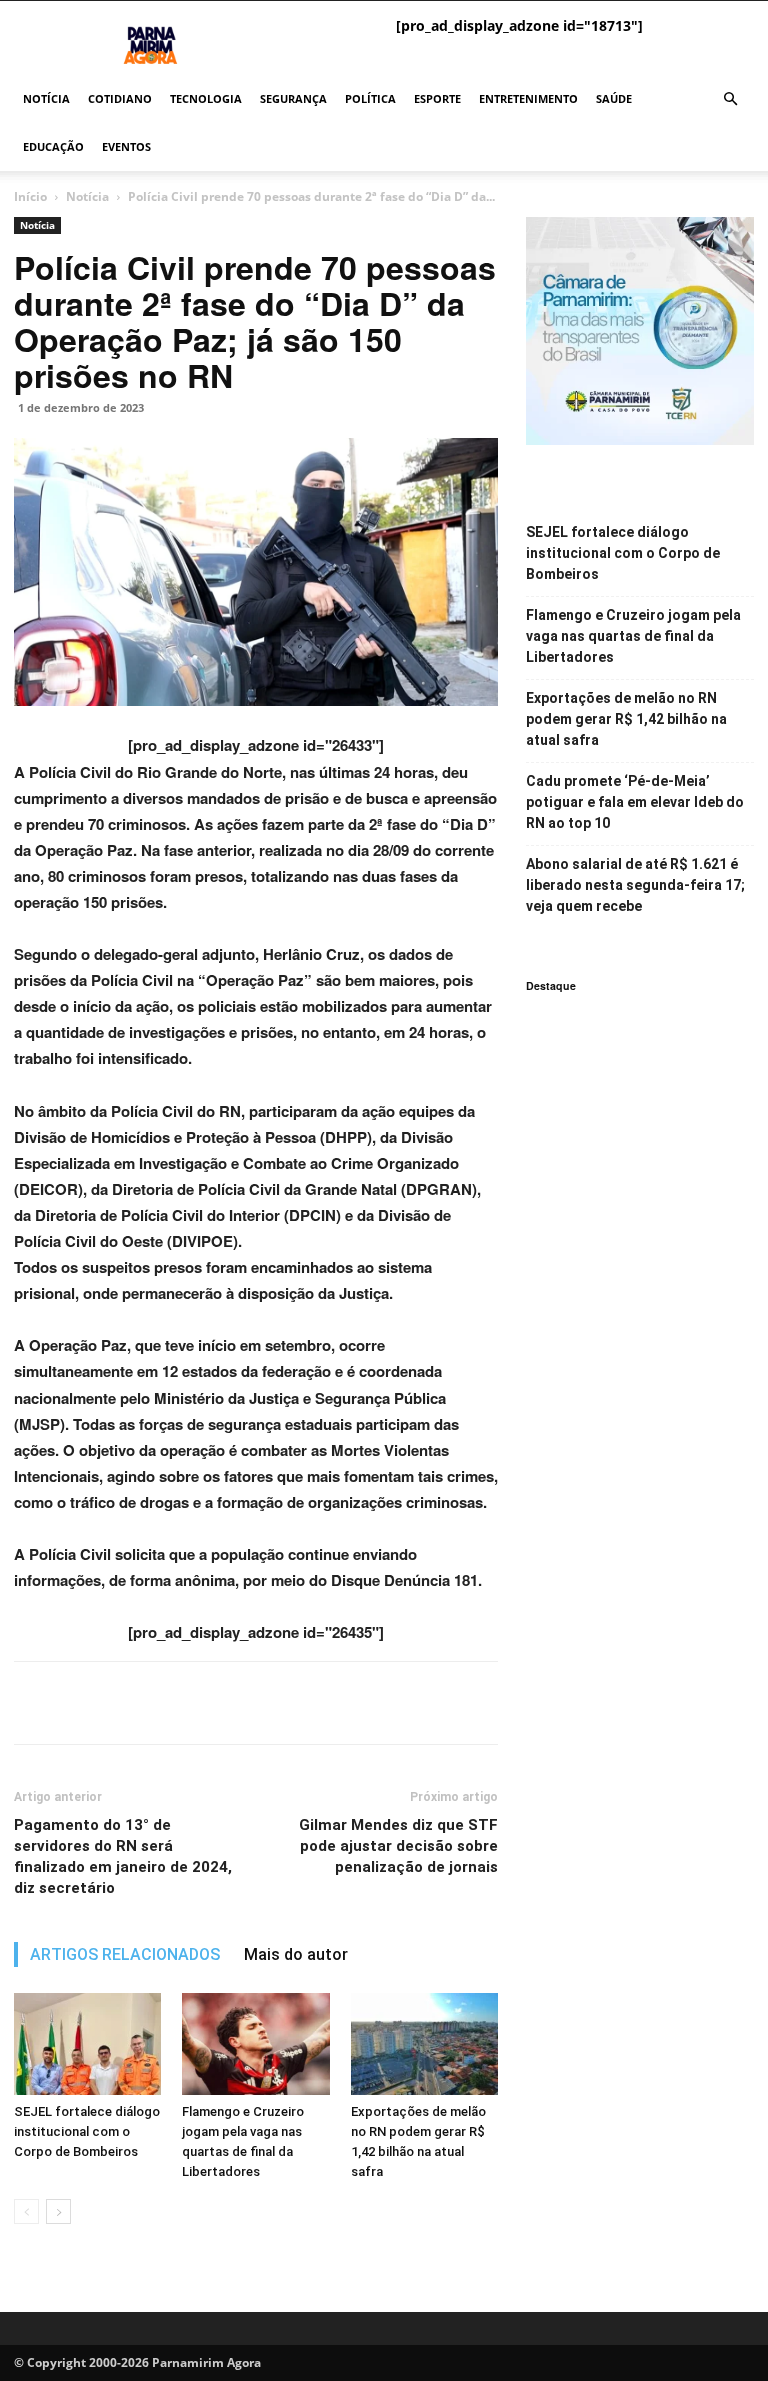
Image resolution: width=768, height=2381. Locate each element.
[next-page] (58, 2211)
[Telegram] (172, 1703)
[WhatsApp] (126, 1703)
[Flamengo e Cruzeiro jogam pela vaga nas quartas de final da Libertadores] (255, 2043)
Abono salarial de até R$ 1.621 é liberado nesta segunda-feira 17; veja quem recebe (635, 885)
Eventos (126, 146)
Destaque (551, 985)
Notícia (46, 98)
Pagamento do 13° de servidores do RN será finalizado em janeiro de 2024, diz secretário (123, 1856)
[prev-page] (26, 2211)
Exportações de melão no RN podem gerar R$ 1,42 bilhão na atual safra (626, 719)
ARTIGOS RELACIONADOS (125, 1954)
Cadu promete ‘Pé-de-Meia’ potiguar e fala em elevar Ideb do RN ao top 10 (635, 802)
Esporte (437, 98)
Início (30, 196)
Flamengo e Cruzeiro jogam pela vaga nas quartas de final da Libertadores (633, 636)
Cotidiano (120, 98)
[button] (730, 99)
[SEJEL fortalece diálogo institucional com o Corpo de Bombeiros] (87, 2043)
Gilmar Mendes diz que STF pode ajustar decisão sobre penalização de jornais (398, 1846)
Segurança (293, 98)
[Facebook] (34, 1703)
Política (370, 98)
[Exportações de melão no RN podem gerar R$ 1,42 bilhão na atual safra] (424, 2043)
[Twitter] (80, 1703)
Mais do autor (296, 1954)
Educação (53, 146)
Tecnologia (206, 98)
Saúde (614, 98)
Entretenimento (528, 98)
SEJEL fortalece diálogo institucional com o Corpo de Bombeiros (87, 2131)
